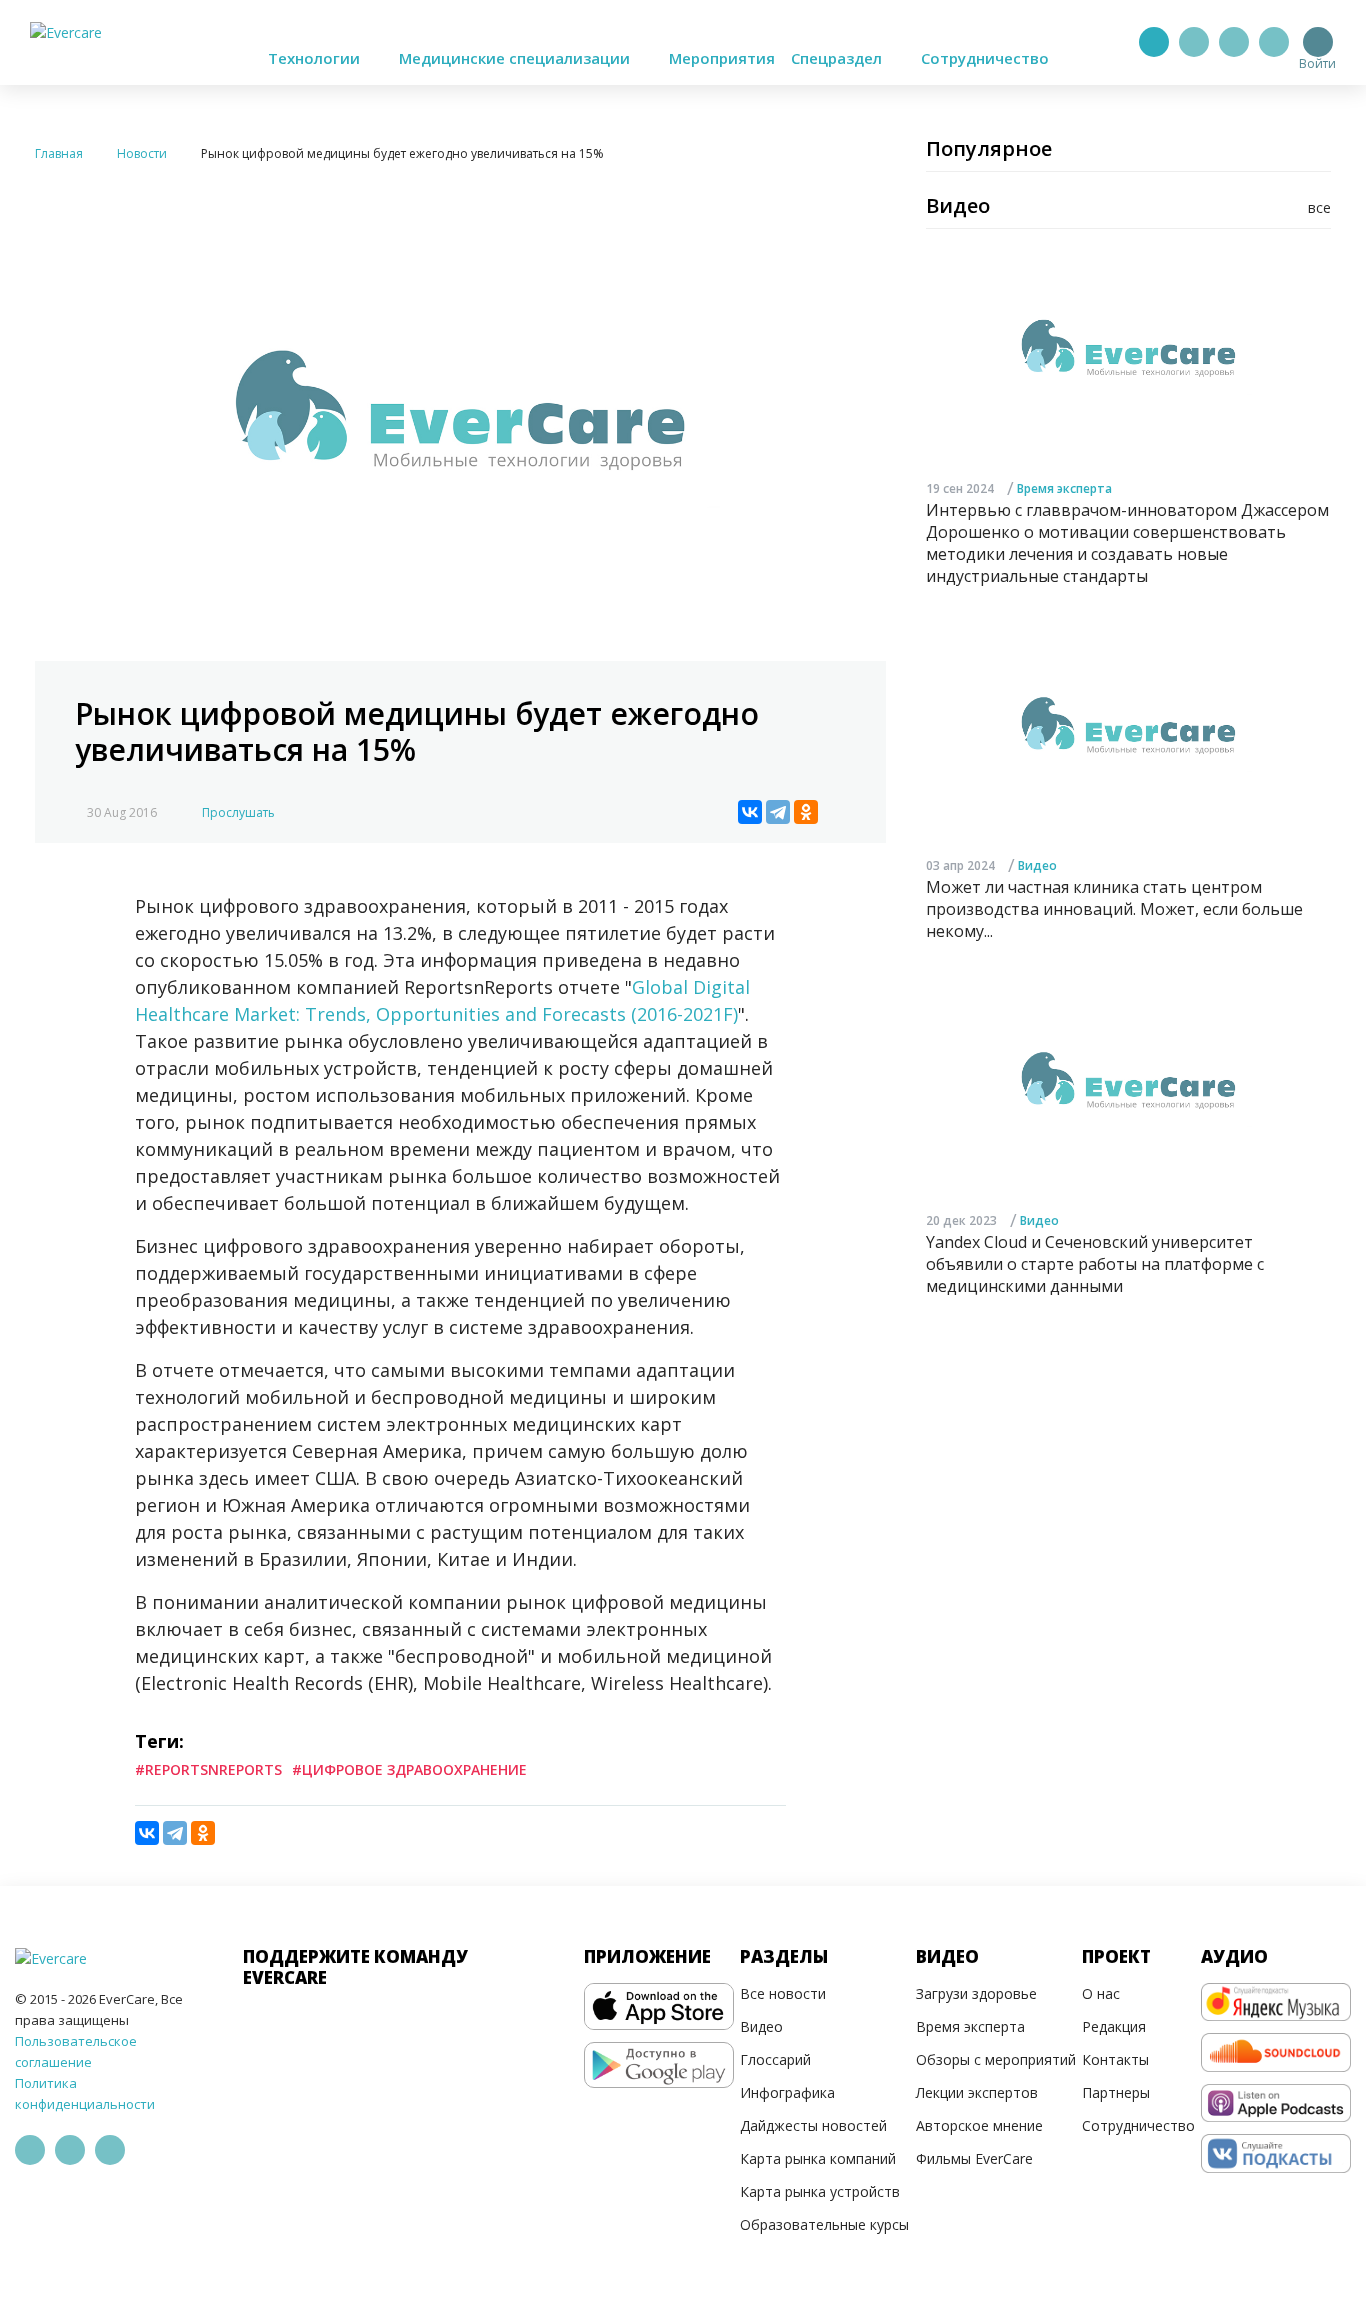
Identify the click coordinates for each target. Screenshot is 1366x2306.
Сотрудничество (985, 58)
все (1319, 207)
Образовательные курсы (824, 2224)
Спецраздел (838, 58)
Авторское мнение (979, 2125)
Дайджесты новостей (813, 2125)
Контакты (1115, 2059)
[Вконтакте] (1234, 42)
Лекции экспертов (977, 2092)
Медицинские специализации (516, 58)
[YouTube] (1274, 42)
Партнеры (1116, 2092)
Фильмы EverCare (974, 2158)
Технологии (316, 58)
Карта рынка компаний (818, 2158)
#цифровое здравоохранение (409, 1769)
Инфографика (787, 2092)
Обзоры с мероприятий (996, 2059)
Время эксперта (1064, 487)
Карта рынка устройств (820, 2191)
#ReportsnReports (208, 1769)
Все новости (783, 1993)
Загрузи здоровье (976, 1993)
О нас (1101, 1993)
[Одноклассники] (806, 812)
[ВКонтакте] (750, 812)
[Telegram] (1194, 42)
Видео (1037, 865)
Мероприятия (722, 58)
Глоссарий (775, 2059)
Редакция (1114, 2026)
